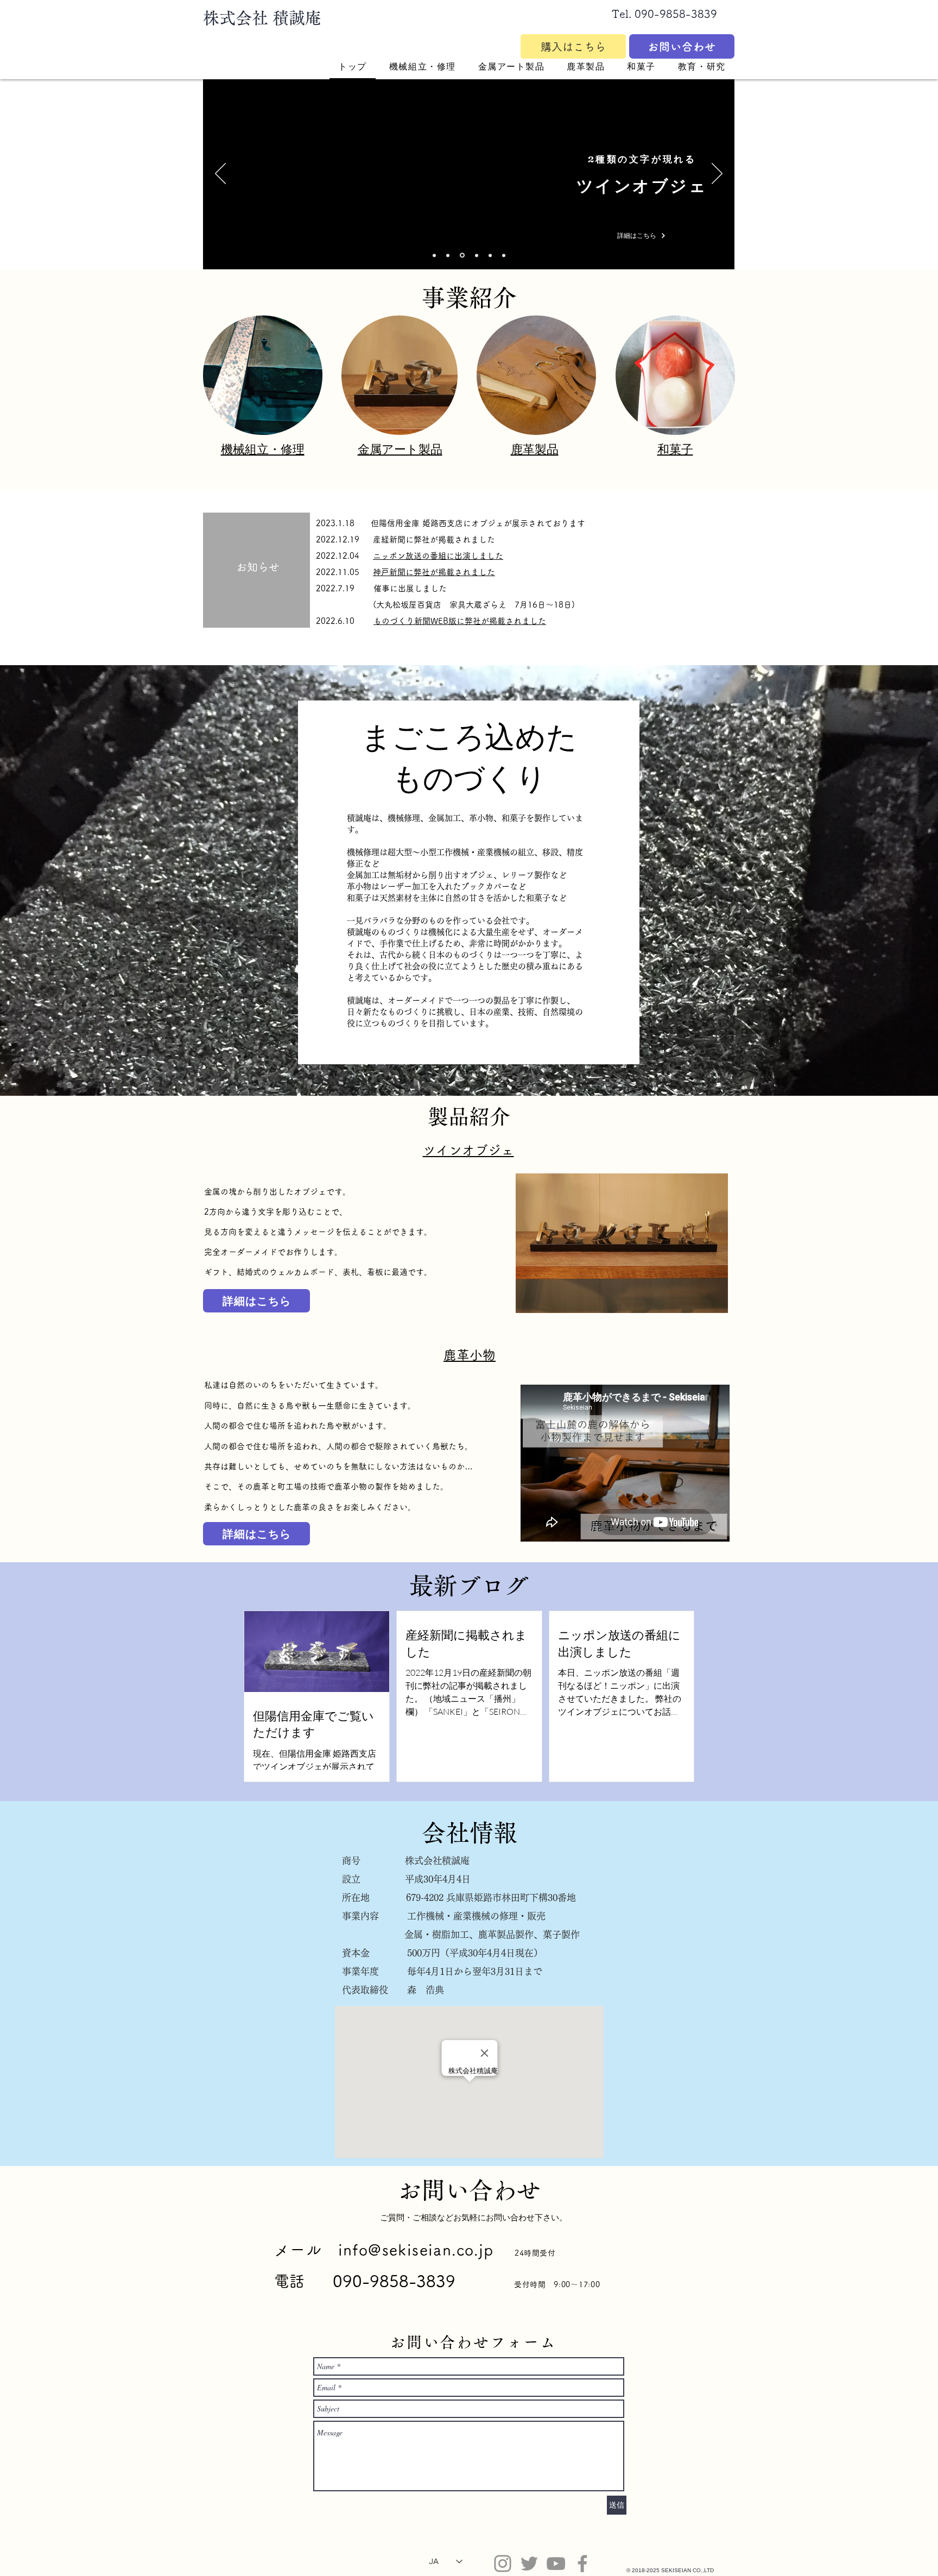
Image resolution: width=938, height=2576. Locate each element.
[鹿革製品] (490, 255)
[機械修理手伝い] (448, 255)
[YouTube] (556, 2564)
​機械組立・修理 (263, 449)
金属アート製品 (400, 449)
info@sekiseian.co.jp (416, 2250)
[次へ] (717, 174)
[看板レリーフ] (476, 255)
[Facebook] (582, 2564)
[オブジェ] (461, 255)
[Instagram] (503, 2564)
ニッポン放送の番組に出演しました (438, 556)
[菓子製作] (504, 255)
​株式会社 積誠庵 (262, 18)
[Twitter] (529, 2564)
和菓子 (675, 449)
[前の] (220, 174)
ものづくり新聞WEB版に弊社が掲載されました (460, 621)
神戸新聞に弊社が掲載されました (434, 572)
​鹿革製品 (535, 449)
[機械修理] (434, 255)
